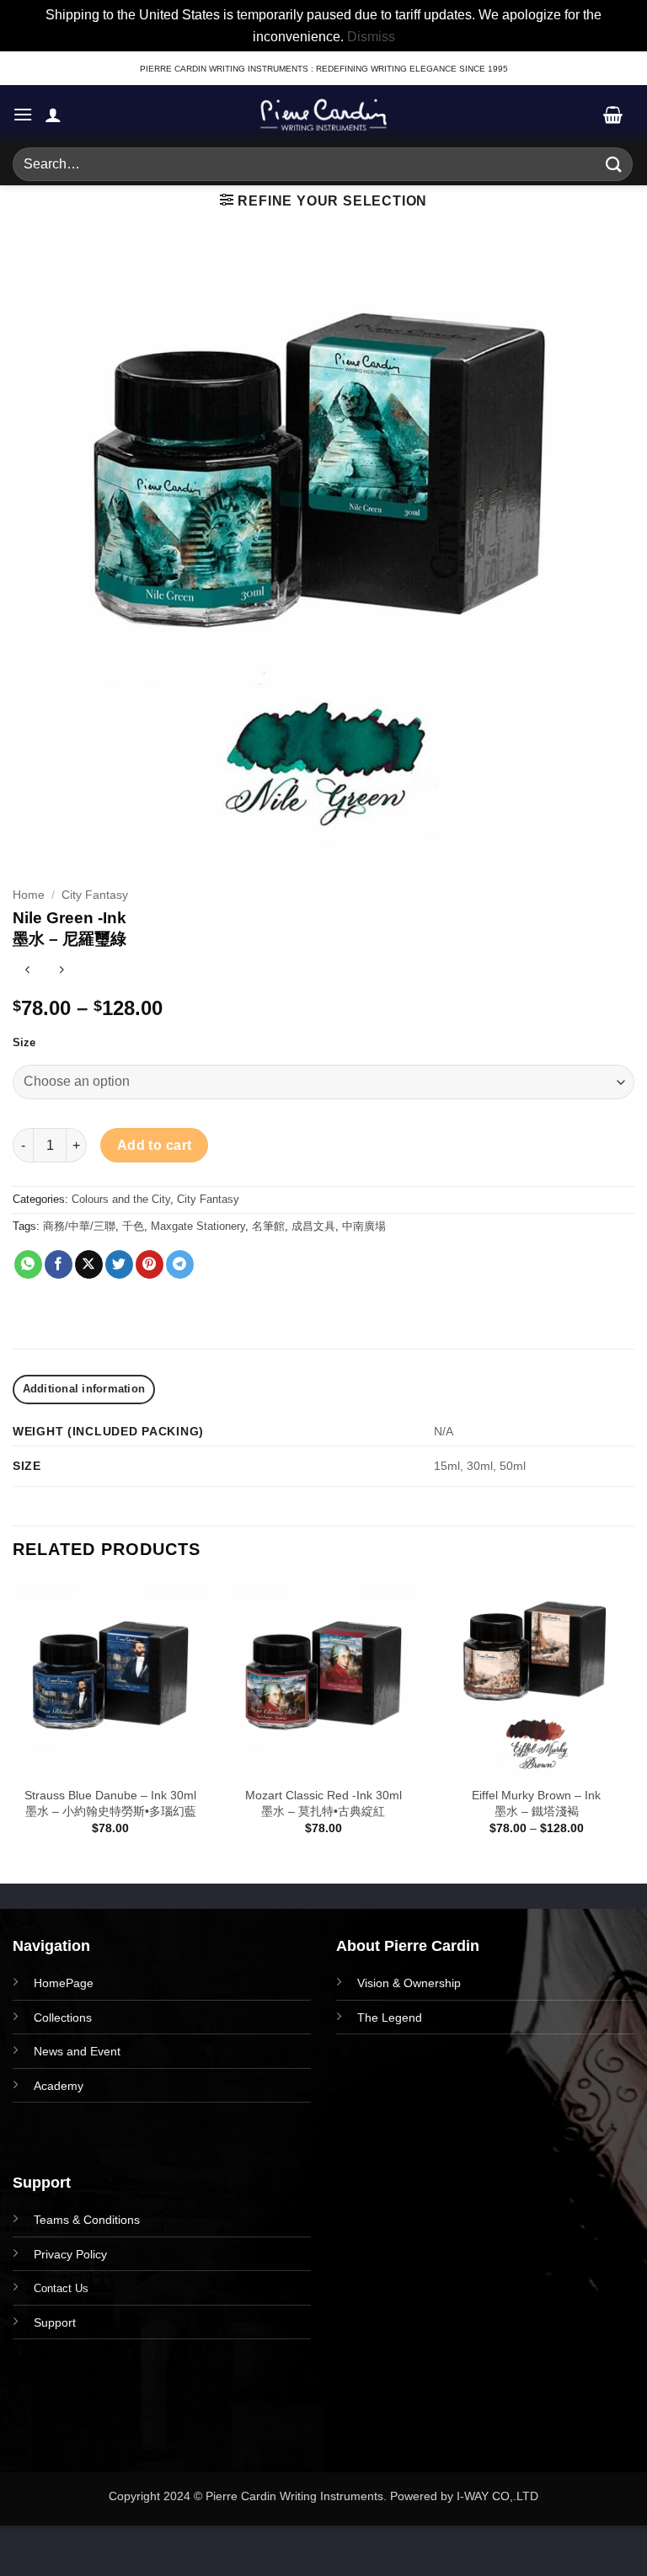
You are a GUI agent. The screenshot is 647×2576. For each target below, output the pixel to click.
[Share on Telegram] (180, 1264)
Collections (63, 2018)
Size (24, 1043)
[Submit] (614, 165)
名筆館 (268, 1226)
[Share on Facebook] (59, 1264)
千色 (133, 1226)
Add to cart (155, 1145)
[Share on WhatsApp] (28, 1264)
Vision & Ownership (409, 1983)
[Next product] (27, 972)
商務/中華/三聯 (79, 1226)
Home (29, 895)
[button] (23, 114)
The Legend (390, 2018)
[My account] (53, 115)
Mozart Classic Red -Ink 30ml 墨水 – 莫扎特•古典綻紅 (323, 1803)
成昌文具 (313, 1226)
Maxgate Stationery (198, 1226)
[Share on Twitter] (119, 1264)
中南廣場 (364, 1226)
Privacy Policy (70, 2254)
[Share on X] (89, 1264)
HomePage (64, 1983)
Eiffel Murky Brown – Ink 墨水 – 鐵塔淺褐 (536, 1803)
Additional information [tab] (84, 1389)
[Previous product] (61, 972)
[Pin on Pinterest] (150, 1264)
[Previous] (13, 1730)
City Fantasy (95, 895)
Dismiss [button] (371, 37)
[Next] (634, 1730)
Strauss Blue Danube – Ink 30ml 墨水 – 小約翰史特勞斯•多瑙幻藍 (110, 1803)
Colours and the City (121, 1199)
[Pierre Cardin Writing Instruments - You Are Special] (323, 115)
